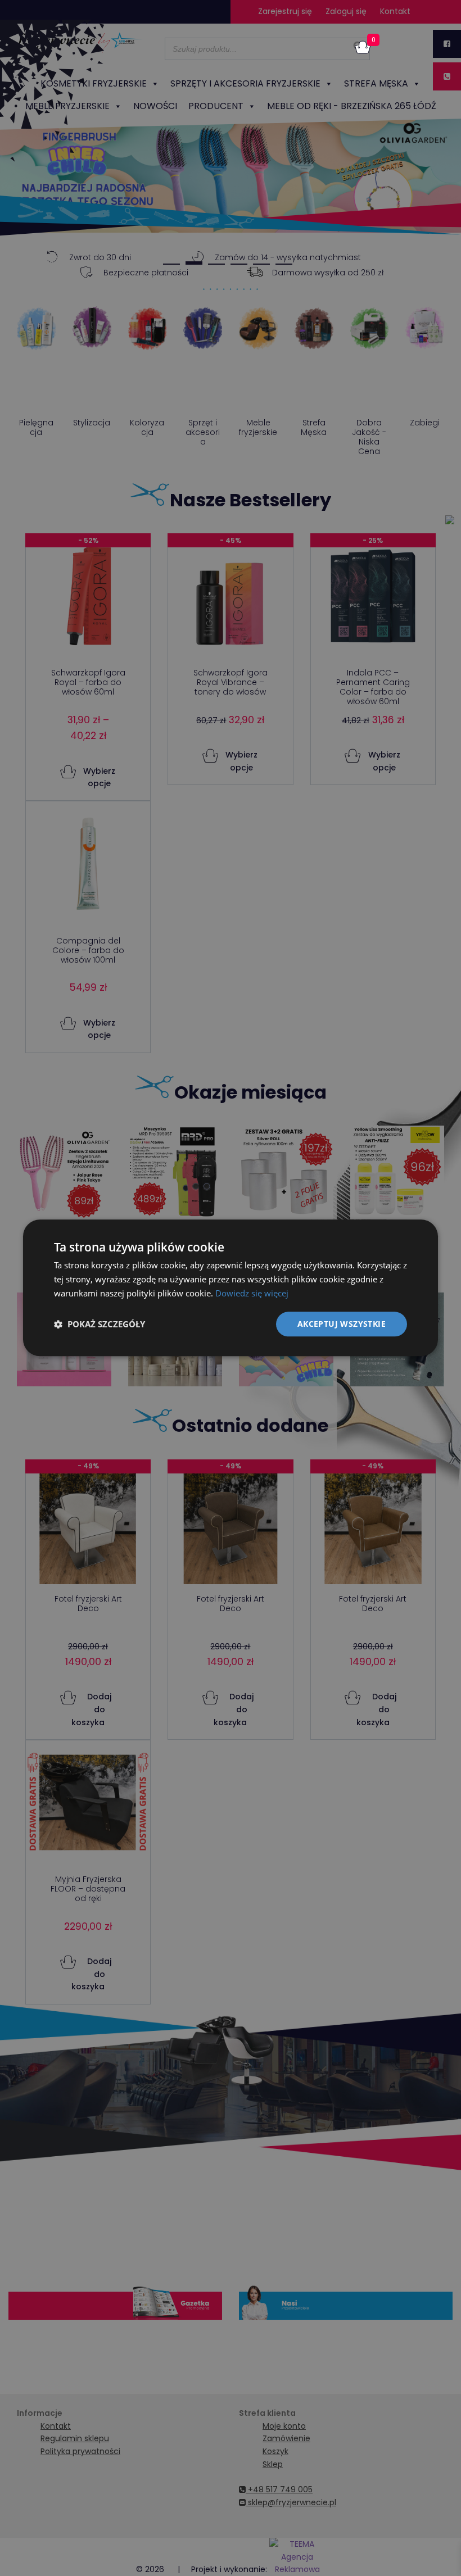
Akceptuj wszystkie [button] (342, 1324)
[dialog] (231, 1288)
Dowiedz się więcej (252, 1293)
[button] (100, 1324)
